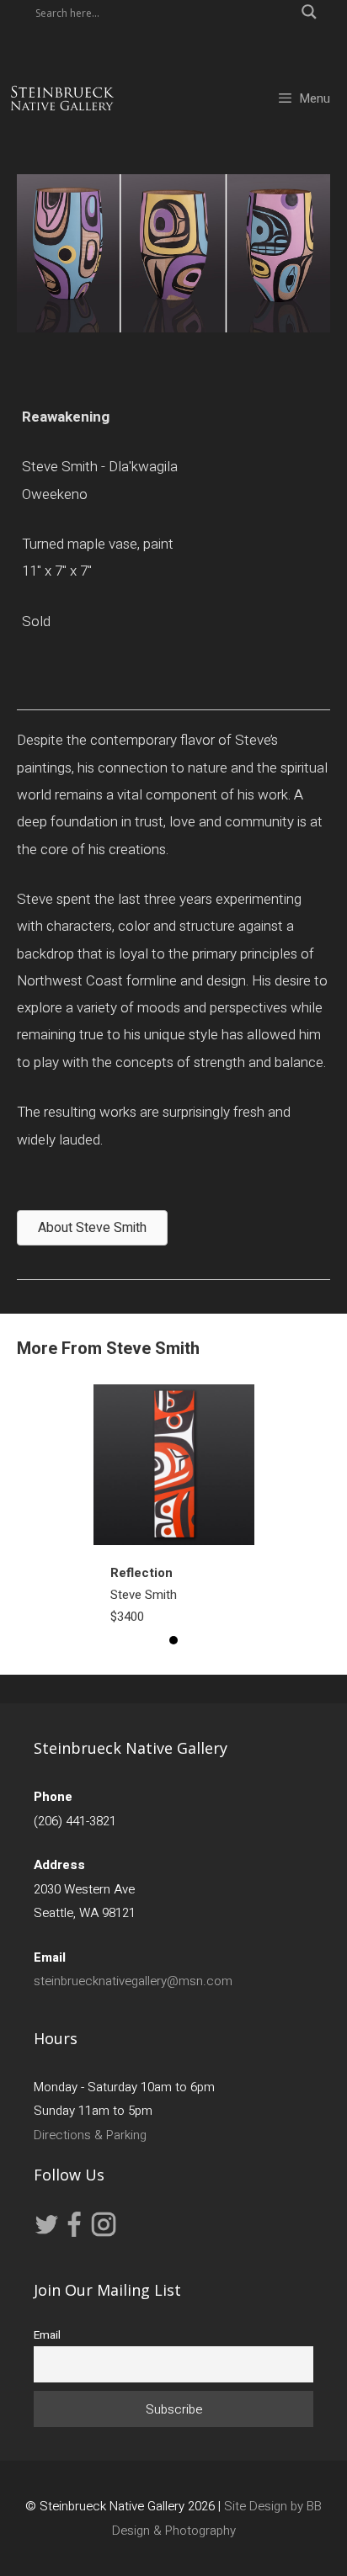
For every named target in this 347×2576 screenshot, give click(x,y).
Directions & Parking (90, 2135)
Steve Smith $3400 (144, 1595)
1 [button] (173, 1640)
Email (47, 2335)
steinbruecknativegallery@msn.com (133, 1981)
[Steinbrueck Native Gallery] (62, 98)
